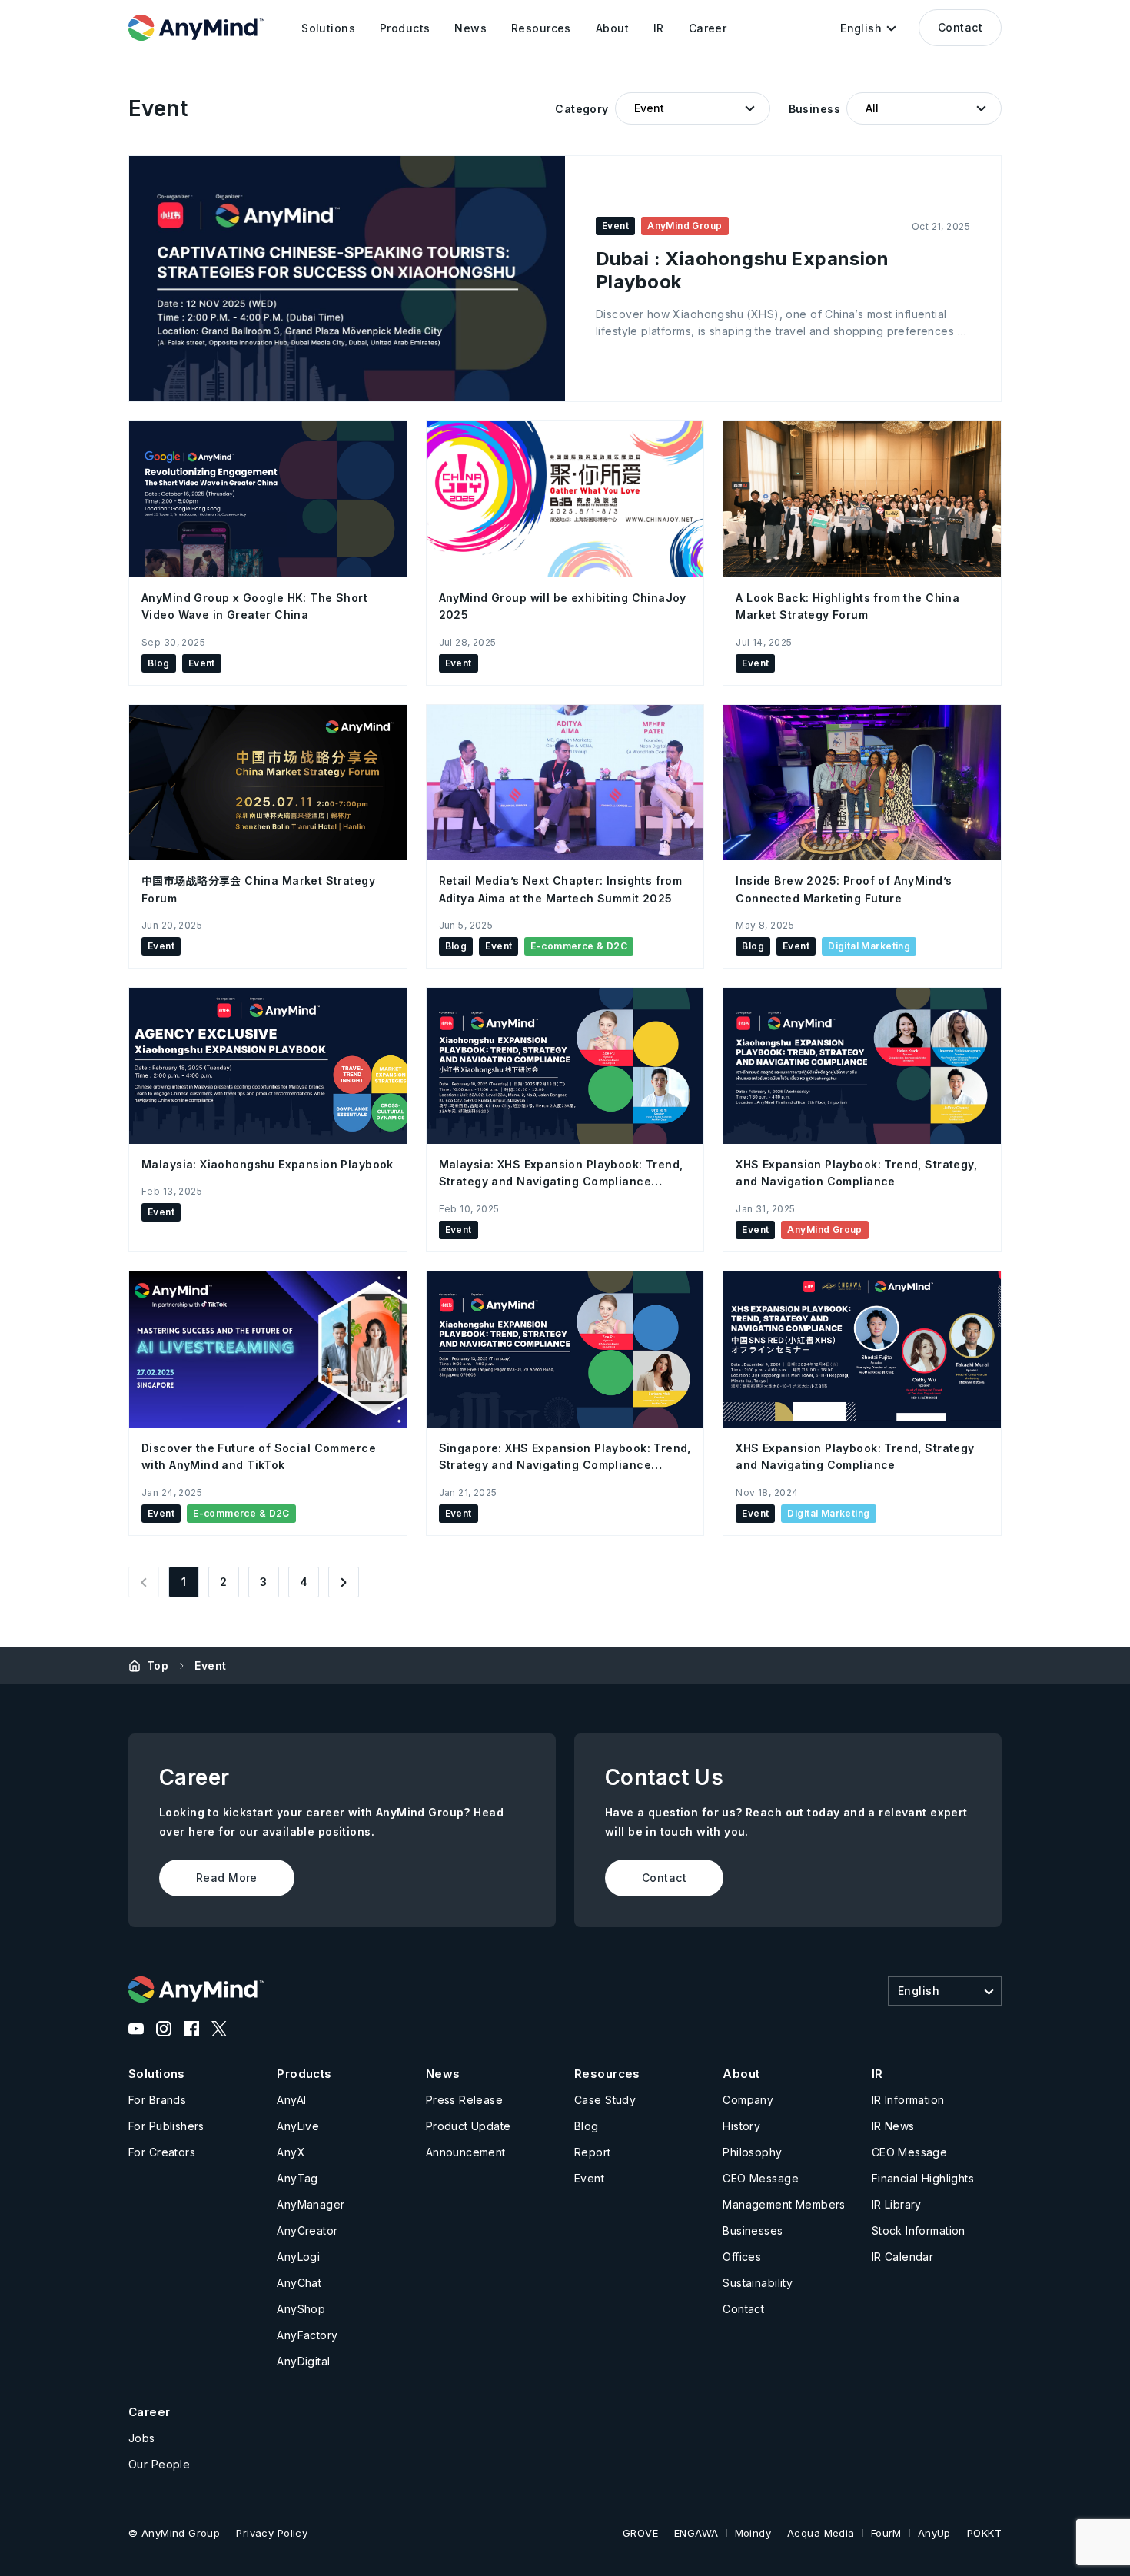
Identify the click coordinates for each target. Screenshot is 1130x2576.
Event (210, 1665)
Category (582, 109)
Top (158, 1665)
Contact (960, 27)
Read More (227, 1878)
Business (814, 109)
